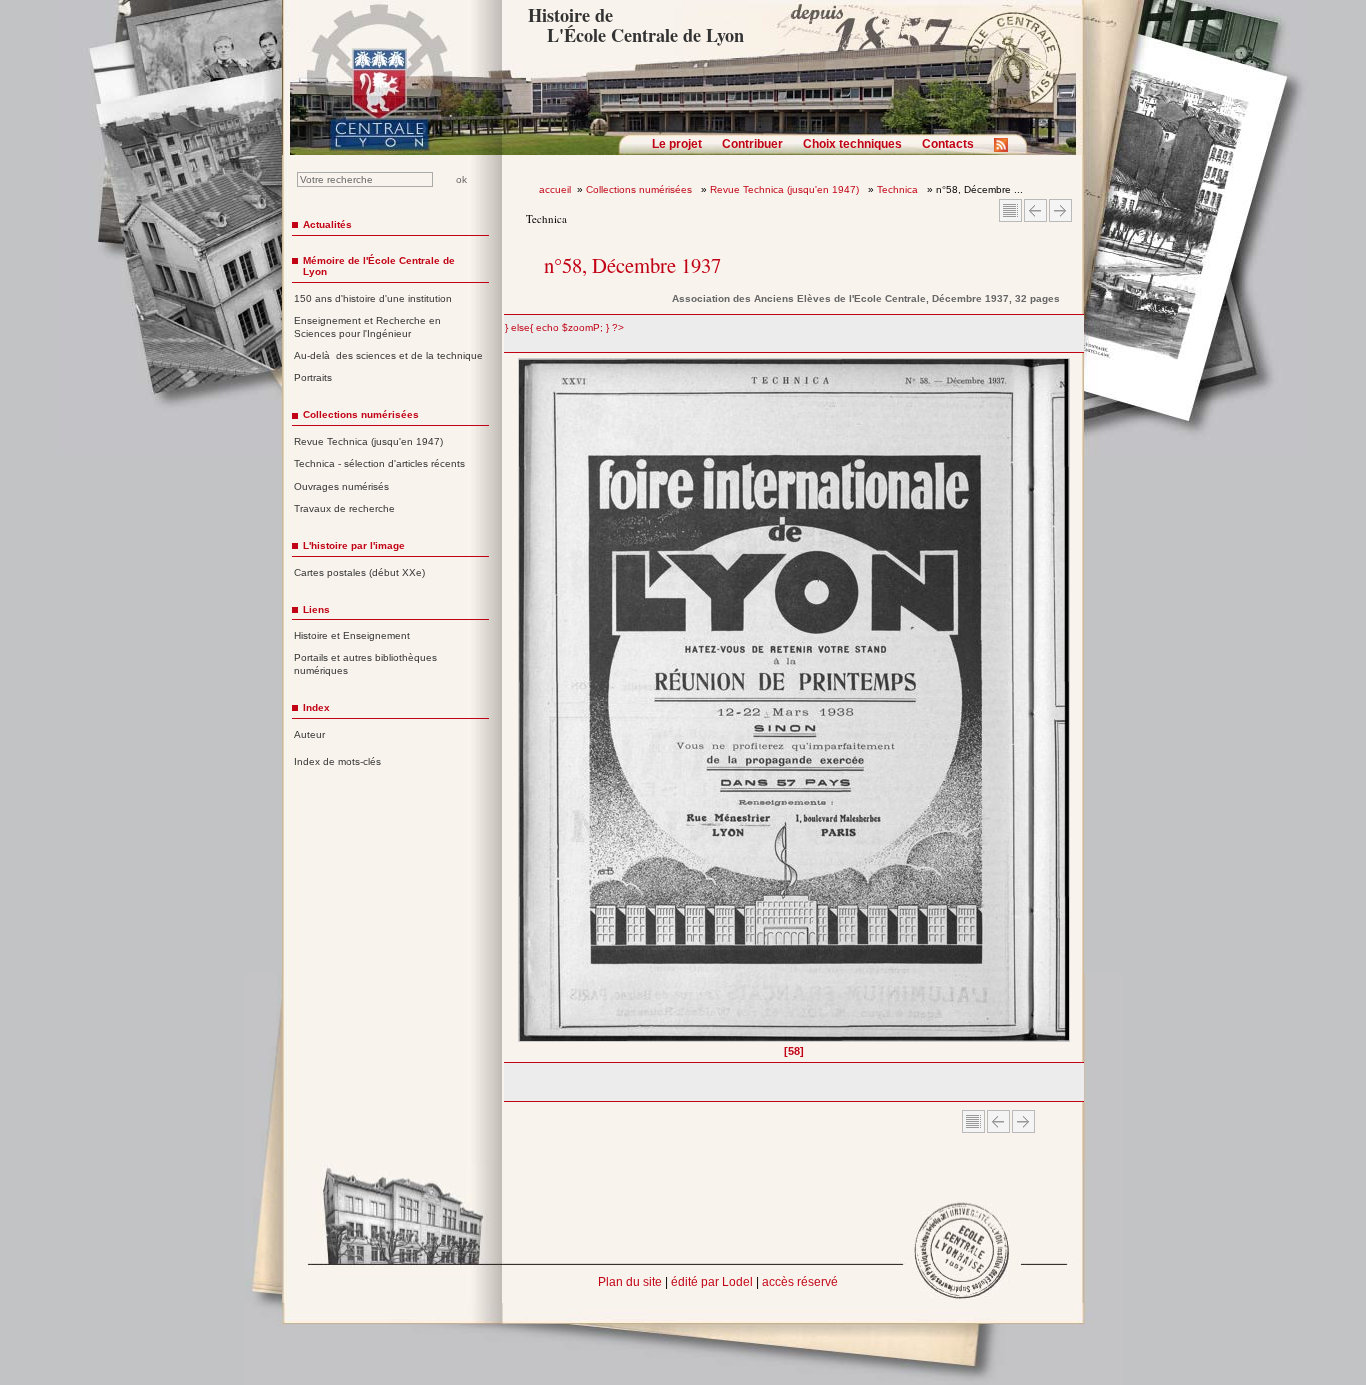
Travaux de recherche (344, 508)
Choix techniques (852, 144)
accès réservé (800, 1282)
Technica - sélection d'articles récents (379, 463)
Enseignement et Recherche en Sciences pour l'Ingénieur (367, 327)
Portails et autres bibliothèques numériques (365, 664)
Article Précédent (1035, 210)
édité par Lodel (712, 1282)
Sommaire (1010, 210)
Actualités (327, 224)
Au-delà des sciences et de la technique (388, 355)
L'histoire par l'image (354, 545)
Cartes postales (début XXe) (359, 572)
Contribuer (752, 144)
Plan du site (630, 1282)
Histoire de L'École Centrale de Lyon (635, 25)
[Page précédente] (524, 707)
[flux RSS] (1006, 151)
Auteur (309, 734)
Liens (316, 609)
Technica (899, 189)
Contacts (948, 144)
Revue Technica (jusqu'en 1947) (786, 189)
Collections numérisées (640, 189)
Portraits (313, 377)
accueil (555, 189)
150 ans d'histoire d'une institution (373, 298)
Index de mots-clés (337, 761)
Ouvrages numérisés (341, 486)
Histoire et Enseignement (352, 635)
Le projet (677, 144)
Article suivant (1060, 210)
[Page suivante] (1064, 707)
